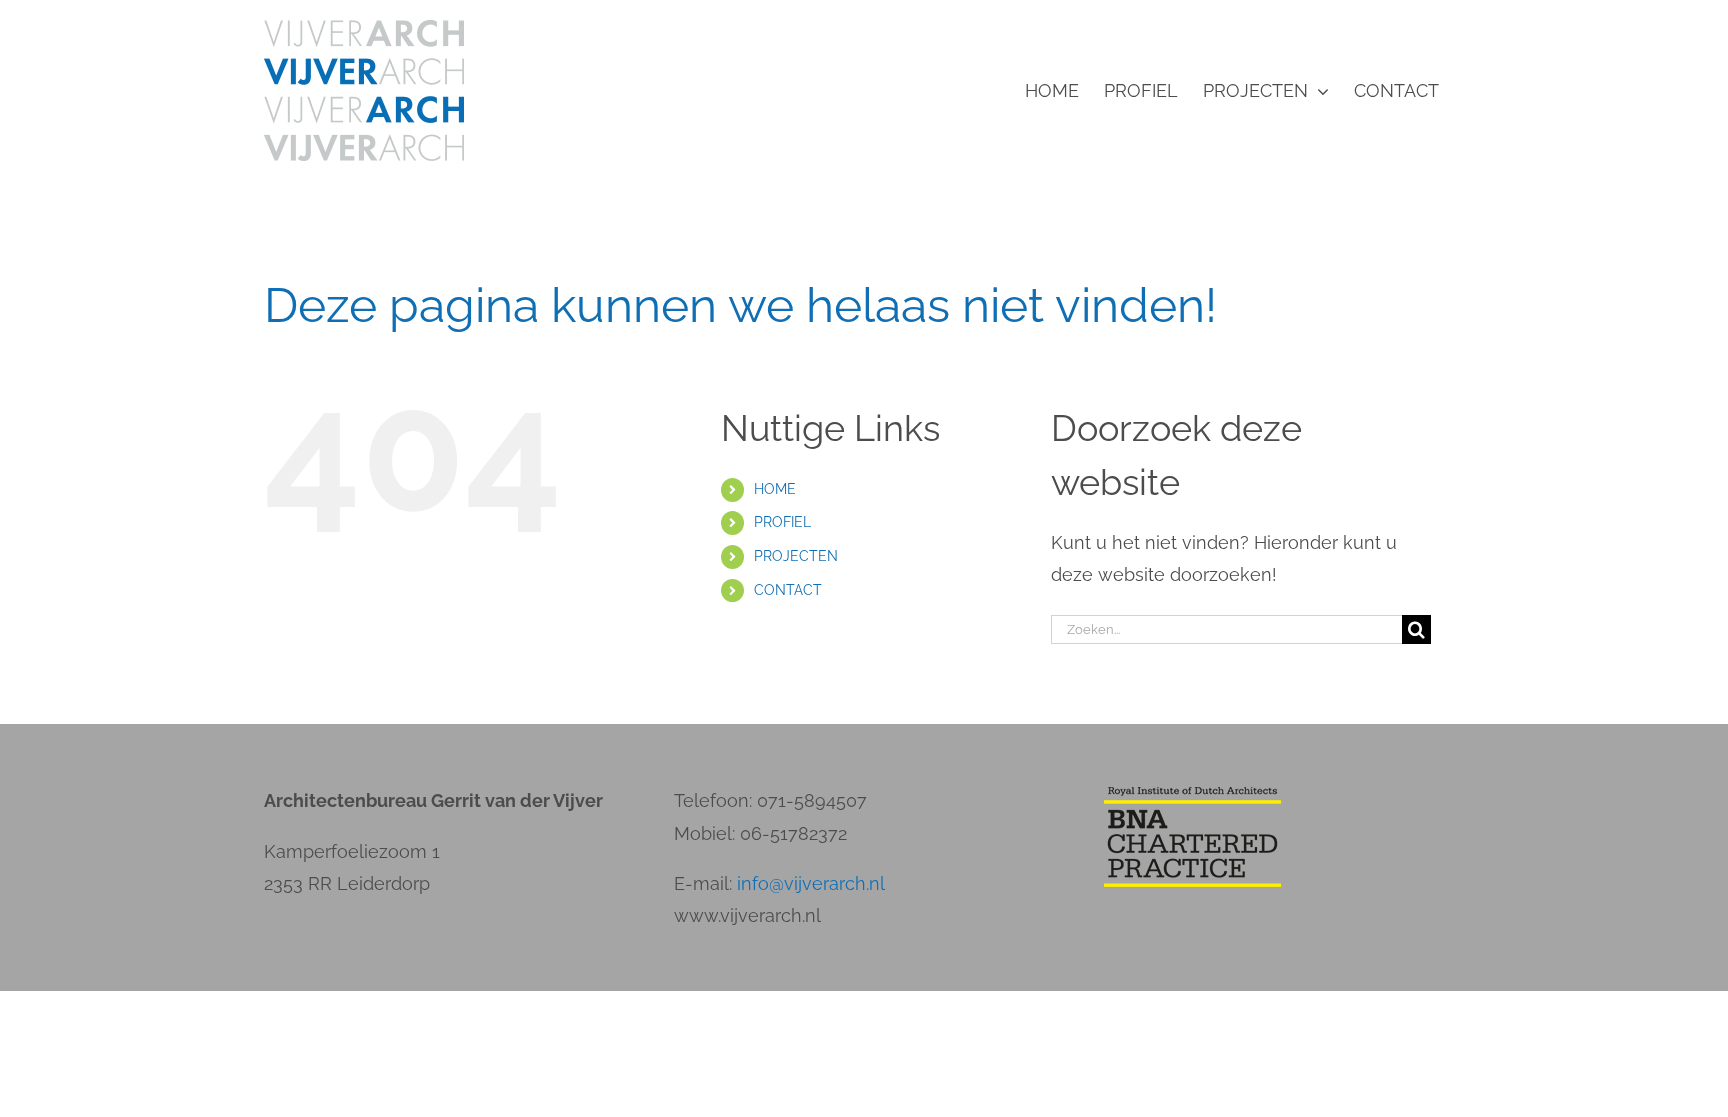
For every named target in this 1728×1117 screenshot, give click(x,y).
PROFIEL (782, 522)
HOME (775, 489)
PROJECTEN (796, 556)
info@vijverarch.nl (811, 883)
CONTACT (788, 590)
